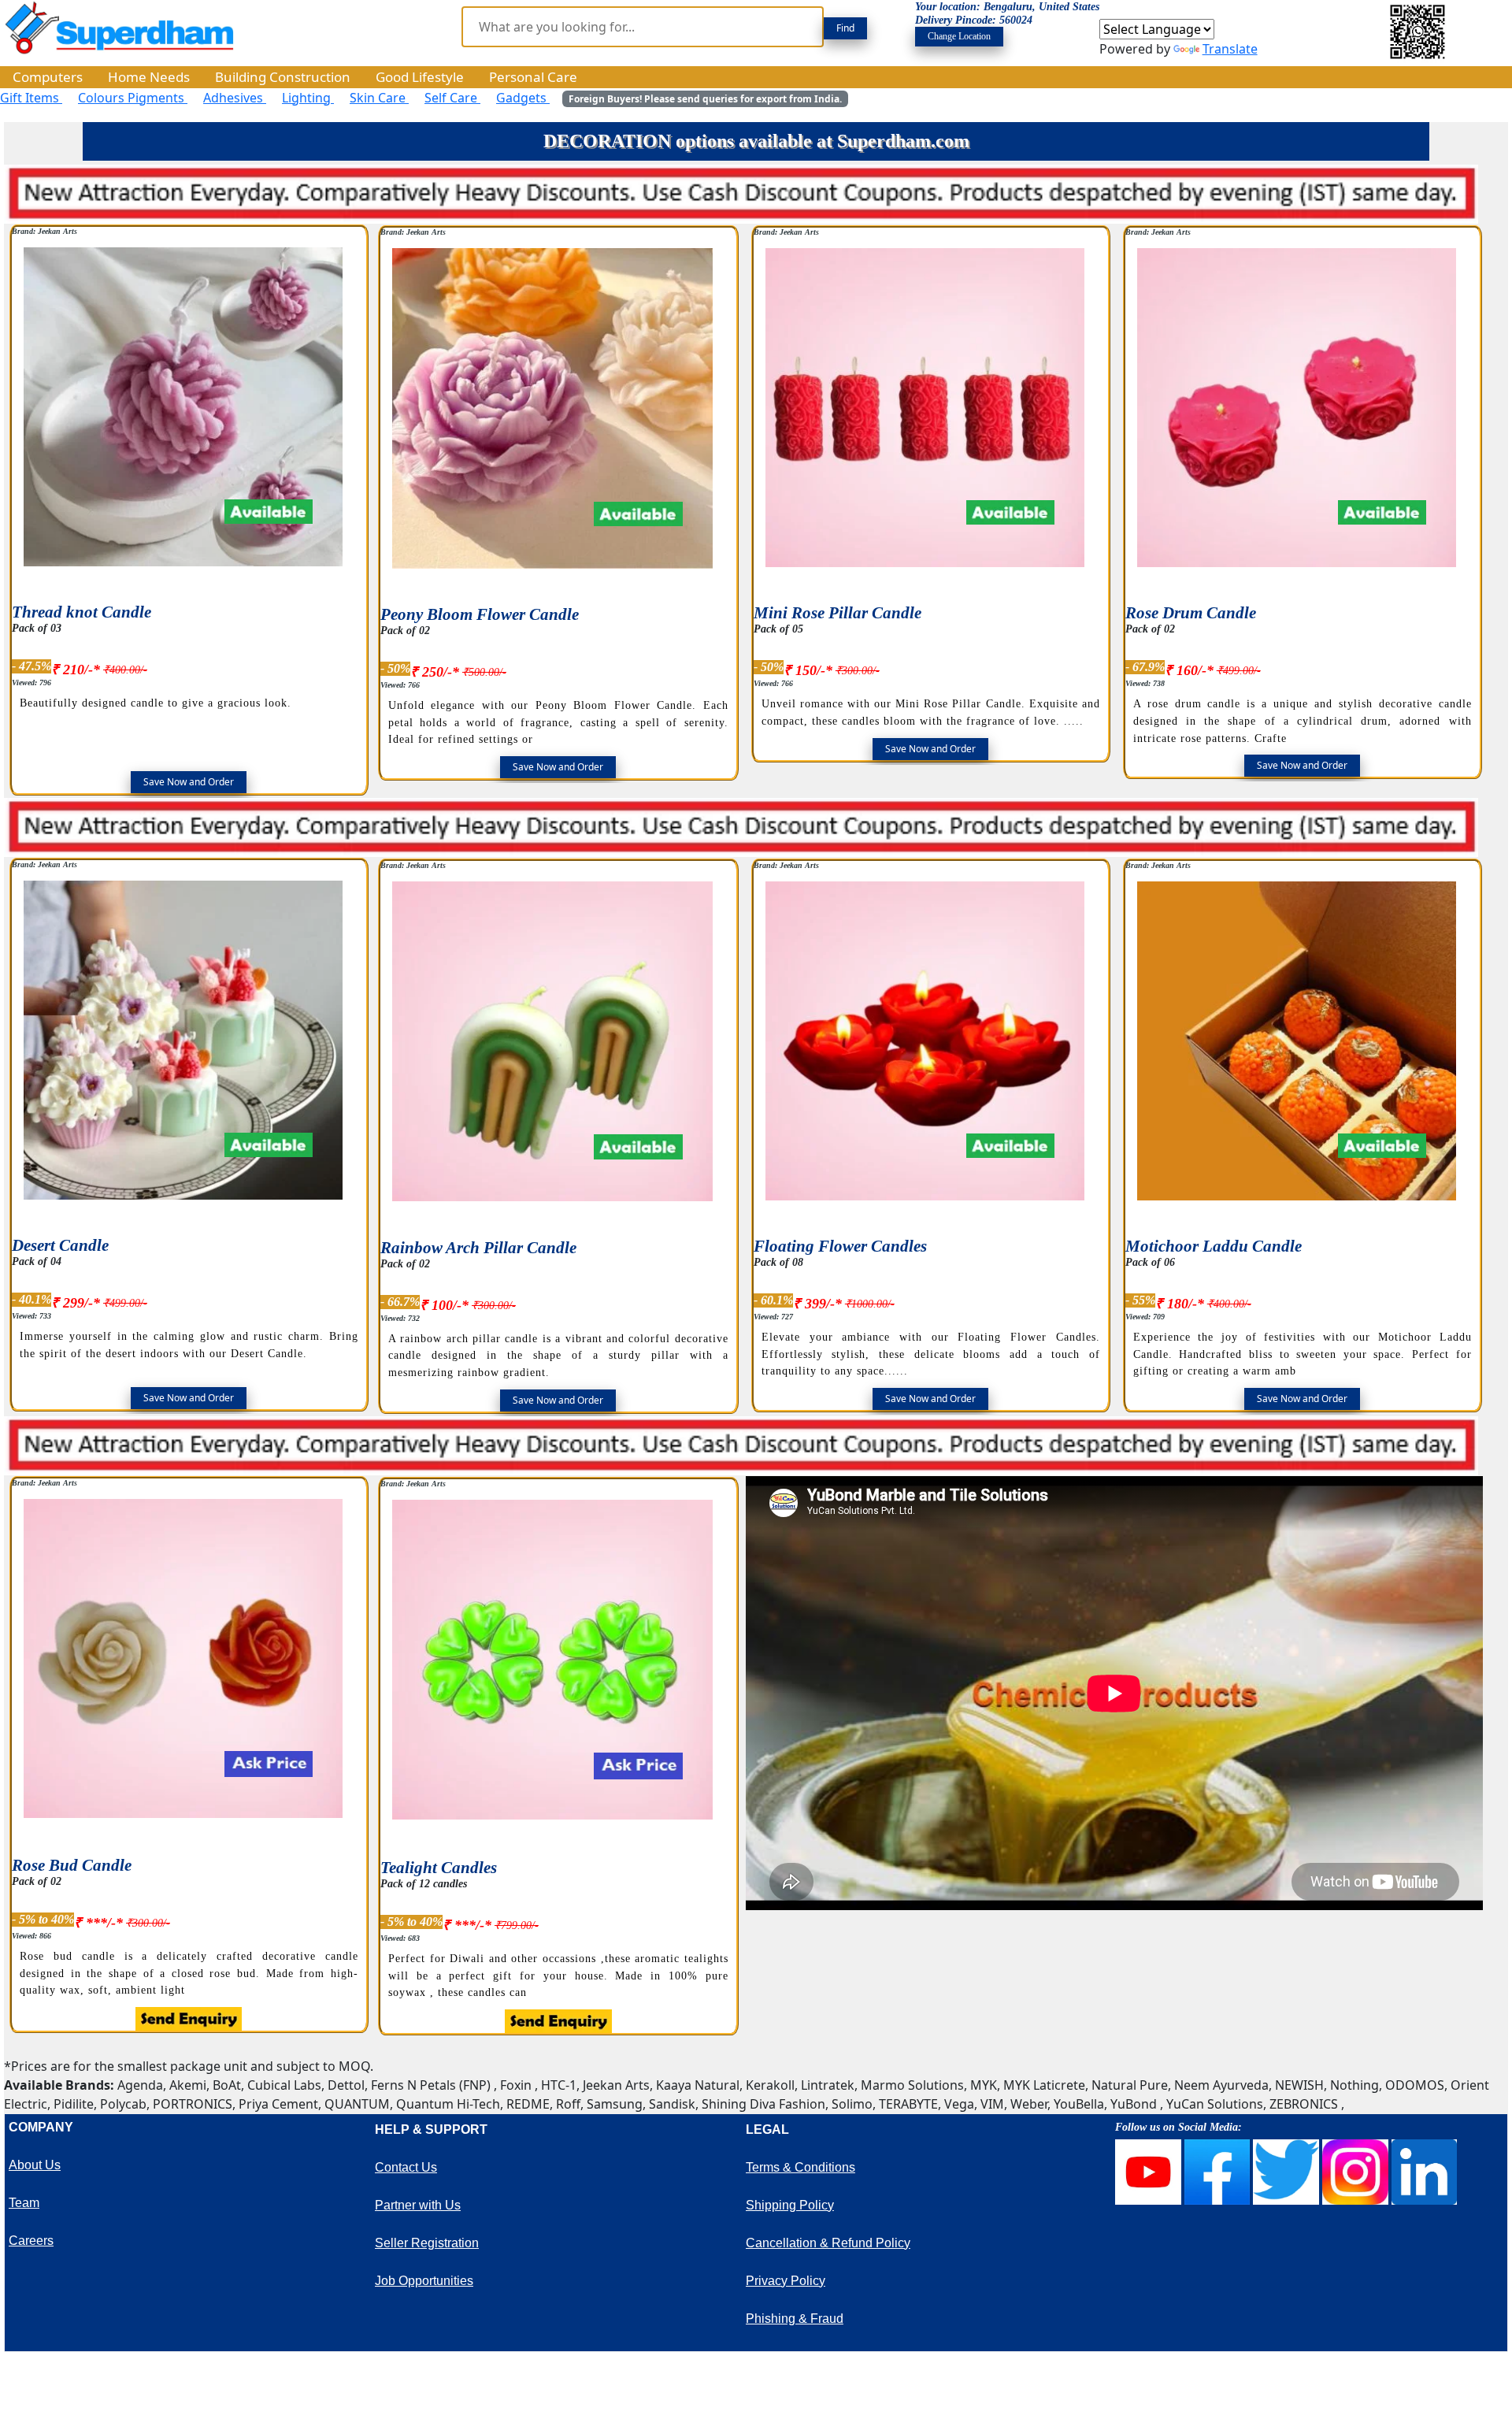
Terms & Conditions (800, 2167)
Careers (31, 2241)
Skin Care (379, 98)
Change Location (959, 36)
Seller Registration (427, 2243)
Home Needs (149, 77)
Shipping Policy (790, 2205)
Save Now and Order (189, 782)
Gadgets (523, 98)
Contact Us (406, 2167)
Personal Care (533, 77)
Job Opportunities (424, 2281)
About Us (35, 2165)
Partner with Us (418, 2205)
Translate (1230, 49)
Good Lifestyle (420, 77)
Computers (48, 77)
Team (24, 2203)
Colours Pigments (133, 98)
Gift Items (31, 98)
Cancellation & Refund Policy (828, 2243)
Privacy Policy (786, 2281)
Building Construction (283, 77)
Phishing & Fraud (795, 2319)
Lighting (308, 98)
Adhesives (235, 98)
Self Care (452, 98)
